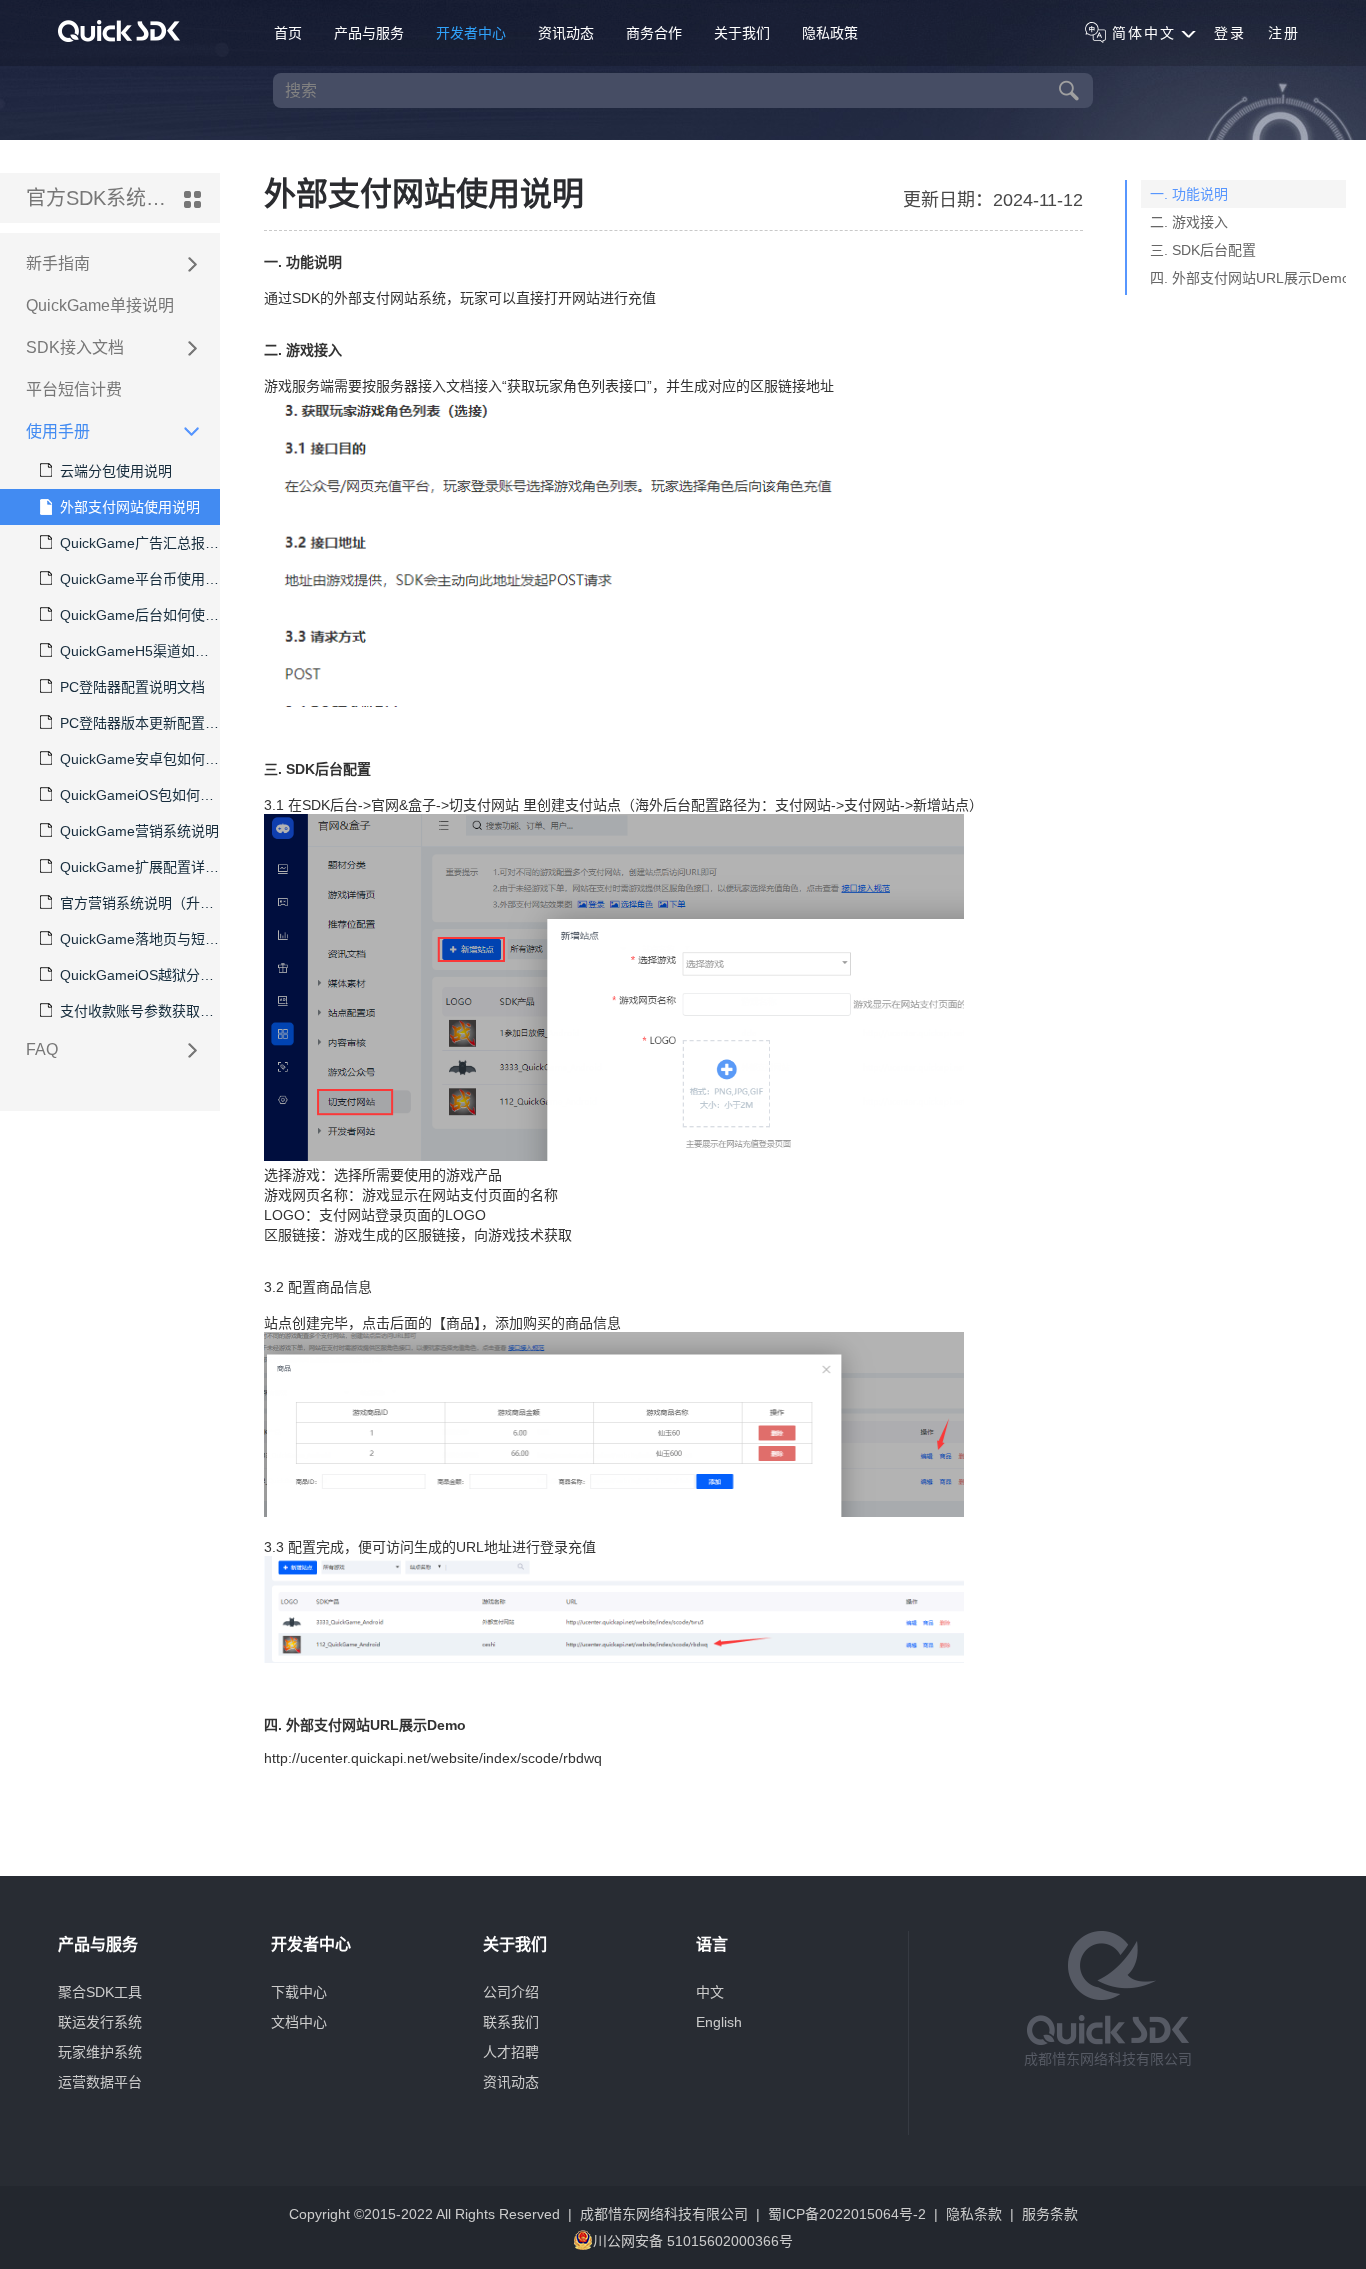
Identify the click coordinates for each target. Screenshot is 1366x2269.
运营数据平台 (100, 2082)
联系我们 (511, 2022)
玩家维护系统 (100, 2052)
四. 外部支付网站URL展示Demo (1250, 278)
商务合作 (654, 33)
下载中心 (299, 1992)
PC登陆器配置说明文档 (132, 687)
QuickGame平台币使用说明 (140, 579)
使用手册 (58, 431)
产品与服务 (369, 33)
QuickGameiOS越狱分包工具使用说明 (140, 975)
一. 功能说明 (1189, 194)
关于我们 (742, 33)
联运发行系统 (100, 2022)
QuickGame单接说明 (100, 305)
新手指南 (58, 263)
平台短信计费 (74, 389)
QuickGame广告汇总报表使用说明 (140, 543)
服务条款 (1050, 2214)
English (719, 2022)
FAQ (42, 1049)
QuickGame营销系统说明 (139, 831)
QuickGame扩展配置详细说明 (140, 867)
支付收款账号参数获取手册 (140, 1011)
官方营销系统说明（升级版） (140, 903)
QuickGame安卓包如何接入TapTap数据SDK (140, 759)
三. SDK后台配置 (1203, 250)
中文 (710, 1992)
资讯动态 (566, 33)
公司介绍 (511, 1992)
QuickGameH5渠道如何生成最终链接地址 (140, 651)
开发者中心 (471, 33)
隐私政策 (830, 33)
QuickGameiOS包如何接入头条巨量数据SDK (140, 795)
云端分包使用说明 (116, 471)
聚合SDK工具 (100, 1992)
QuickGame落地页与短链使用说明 (140, 939)
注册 (1284, 33)
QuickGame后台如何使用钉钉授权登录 (140, 615)
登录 (1230, 33)
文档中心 (299, 2022)
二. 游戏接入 (1189, 222)
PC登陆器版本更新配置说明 (140, 723)
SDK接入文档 (75, 347)
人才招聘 (511, 2052)
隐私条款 (974, 2214)
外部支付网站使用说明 (130, 507)
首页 (288, 33)
